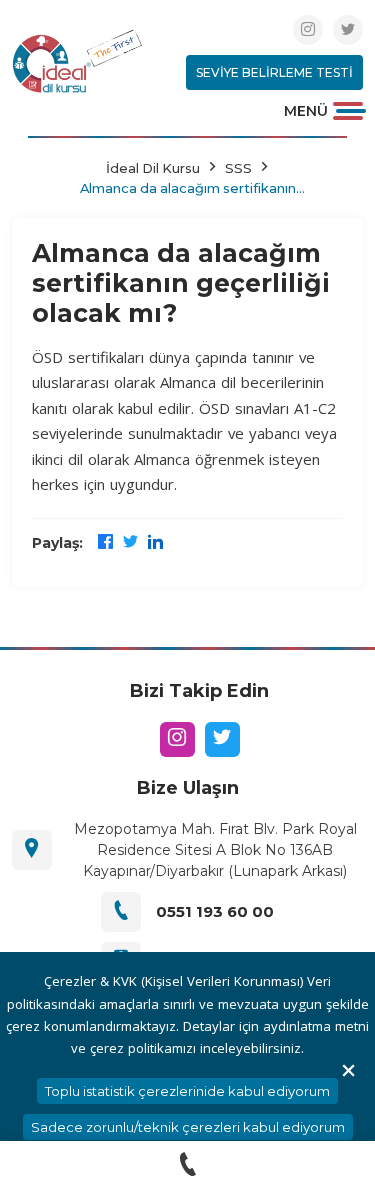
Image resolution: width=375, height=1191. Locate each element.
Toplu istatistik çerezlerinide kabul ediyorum (187, 1091)
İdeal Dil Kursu (153, 168)
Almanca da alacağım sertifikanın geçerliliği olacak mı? (188, 188)
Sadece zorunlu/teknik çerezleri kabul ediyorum (188, 1127)
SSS (238, 168)
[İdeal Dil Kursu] (77, 60)
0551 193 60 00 (215, 911)
